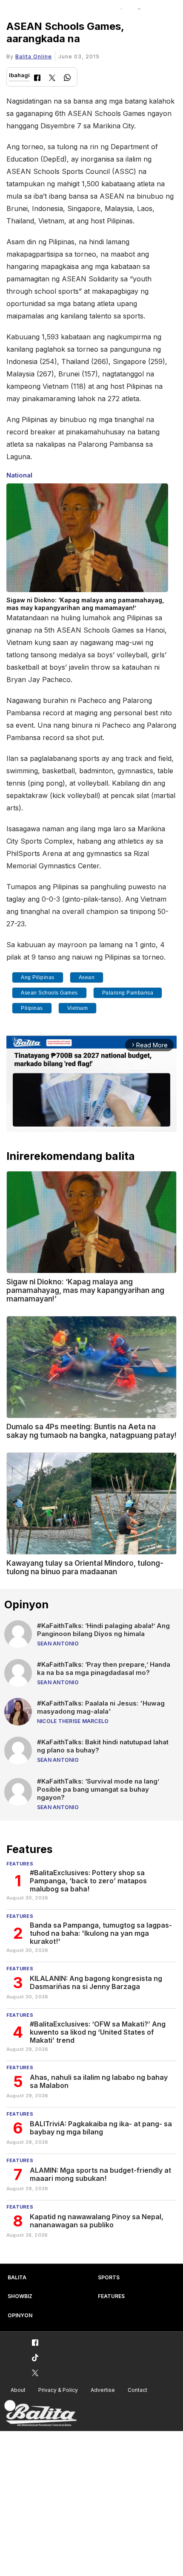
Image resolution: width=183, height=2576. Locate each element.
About (18, 2390)
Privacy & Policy (58, 2390)
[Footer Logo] (40, 2413)
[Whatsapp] (67, 79)
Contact (137, 2390)
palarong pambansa (128, 993)
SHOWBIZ (20, 2296)
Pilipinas (32, 1008)
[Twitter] (52, 79)
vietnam (78, 1008)
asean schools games (49, 993)
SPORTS (109, 2277)
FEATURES (111, 2296)
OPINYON (20, 2315)
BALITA (17, 2277)
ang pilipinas (38, 977)
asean (87, 977)
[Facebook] (37, 79)
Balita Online (34, 56)
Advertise (103, 2390)
